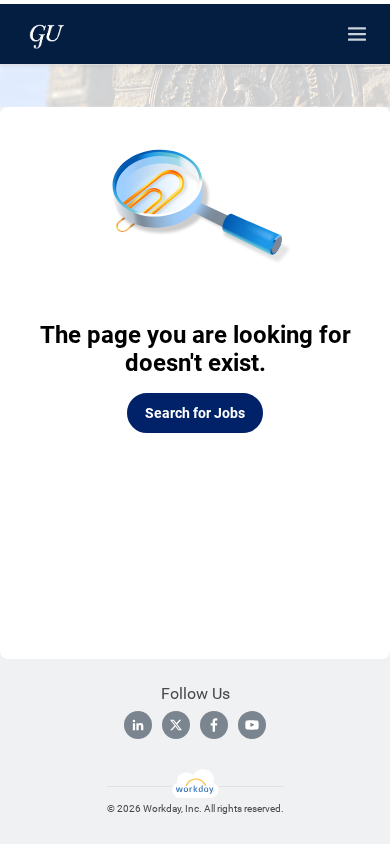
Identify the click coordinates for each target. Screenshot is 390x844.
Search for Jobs (195, 413)
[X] (176, 725)
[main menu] (357, 34)
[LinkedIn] (138, 725)
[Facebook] (214, 725)
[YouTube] (252, 725)
